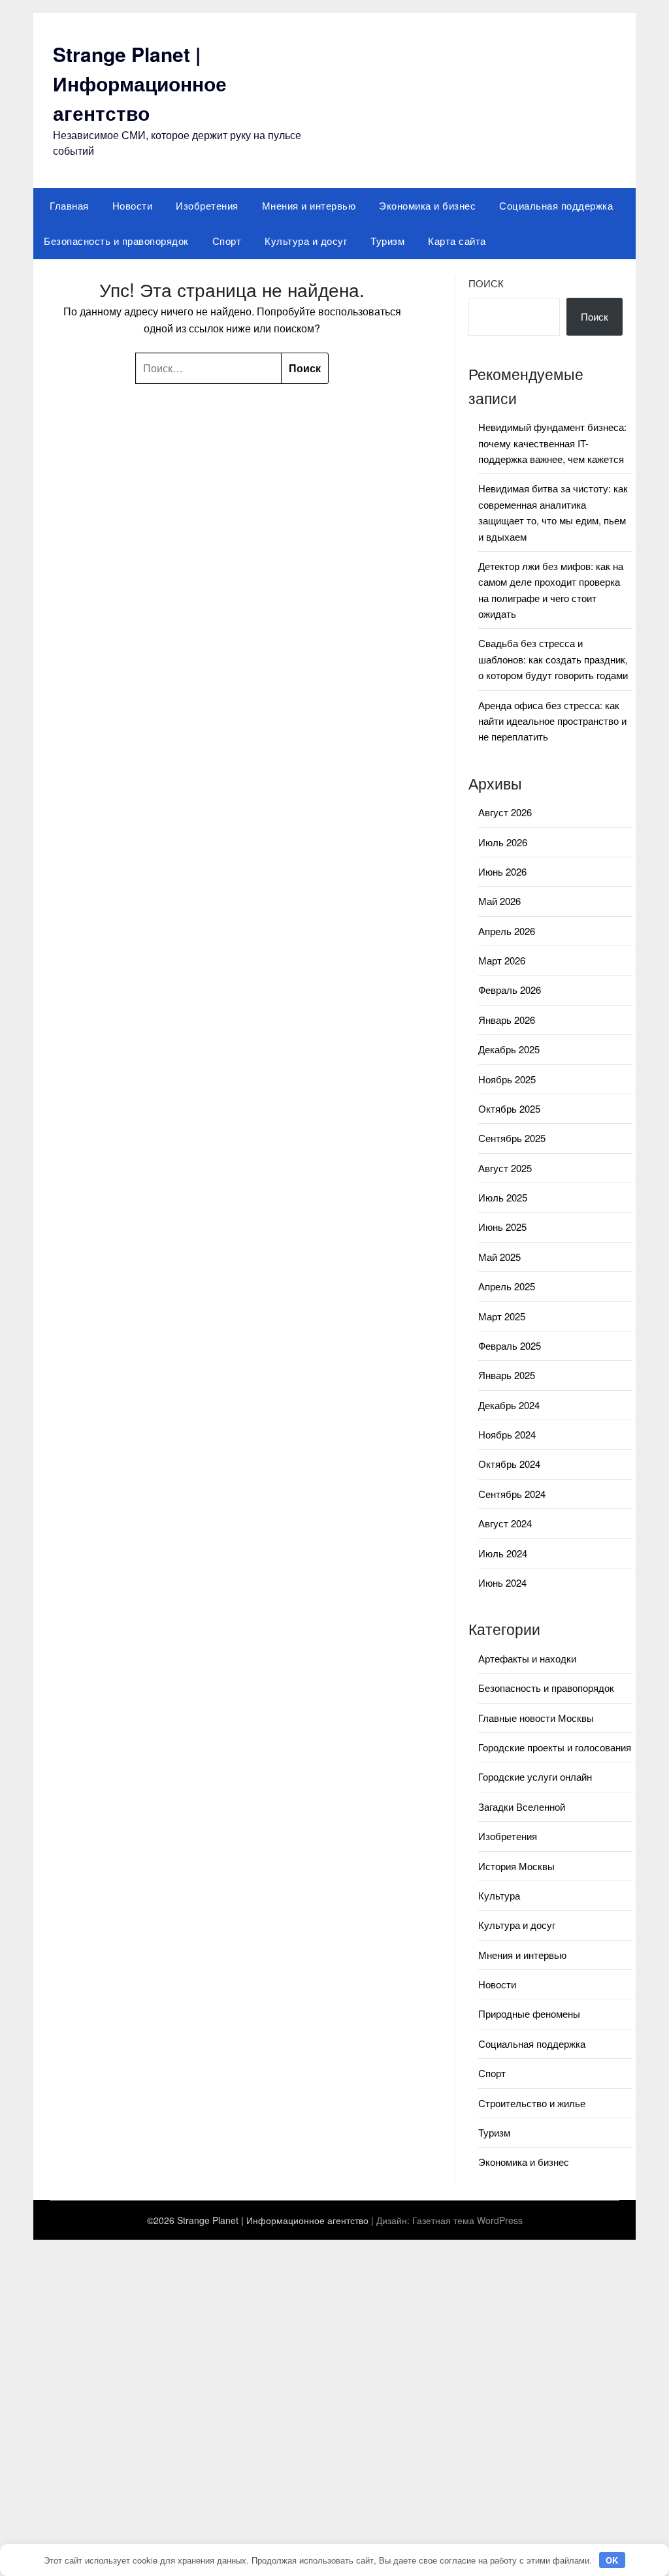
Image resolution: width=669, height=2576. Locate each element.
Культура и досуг (306, 241)
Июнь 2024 (502, 1582)
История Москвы (516, 1866)
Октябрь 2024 (509, 1464)
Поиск (486, 283)
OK (612, 2560)
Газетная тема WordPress (467, 2220)
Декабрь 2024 (509, 1405)
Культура (499, 1895)
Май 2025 (499, 1257)
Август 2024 (505, 1523)
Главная (69, 205)
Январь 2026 (507, 1020)
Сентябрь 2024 (512, 1494)
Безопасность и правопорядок (116, 241)
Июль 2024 (503, 1553)
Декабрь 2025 (509, 1049)
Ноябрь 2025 (507, 1079)
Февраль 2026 (510, 990)
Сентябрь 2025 (512, 1138)
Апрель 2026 (507, 931)
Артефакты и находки (527, 1658)
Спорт (227, 241)
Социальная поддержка (556, 205)
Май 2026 (499, 901)
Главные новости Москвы (536, 1718)
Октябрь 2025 (509, 1108)
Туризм (387, 241)
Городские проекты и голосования (555, 1747)
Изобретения (207, 205)
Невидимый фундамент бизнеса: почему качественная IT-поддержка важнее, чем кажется (552, 443)
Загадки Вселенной (522, 1806)
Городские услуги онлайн (535, 1776)
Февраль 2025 (510, 1345)
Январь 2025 (507, 1375)
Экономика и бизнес (427, 205)
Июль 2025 (503, 1197)
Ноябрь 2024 (507, 1434)
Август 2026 (505, 812)
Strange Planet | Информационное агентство (140, 83)
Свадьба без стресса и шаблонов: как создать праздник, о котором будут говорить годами (553, 659)
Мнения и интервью (309, 205)
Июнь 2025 (502, 1227)
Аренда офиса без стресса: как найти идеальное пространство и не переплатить (552, 721)
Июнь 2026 (502, 871)
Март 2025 (502, 1316)
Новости (133, 205)
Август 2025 (505, 1168)
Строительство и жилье (532, 2103)
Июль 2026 (503, 842)
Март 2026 (502, 960)
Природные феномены (529, 2013)
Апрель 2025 (507, 1286)
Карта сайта (457, 241)
